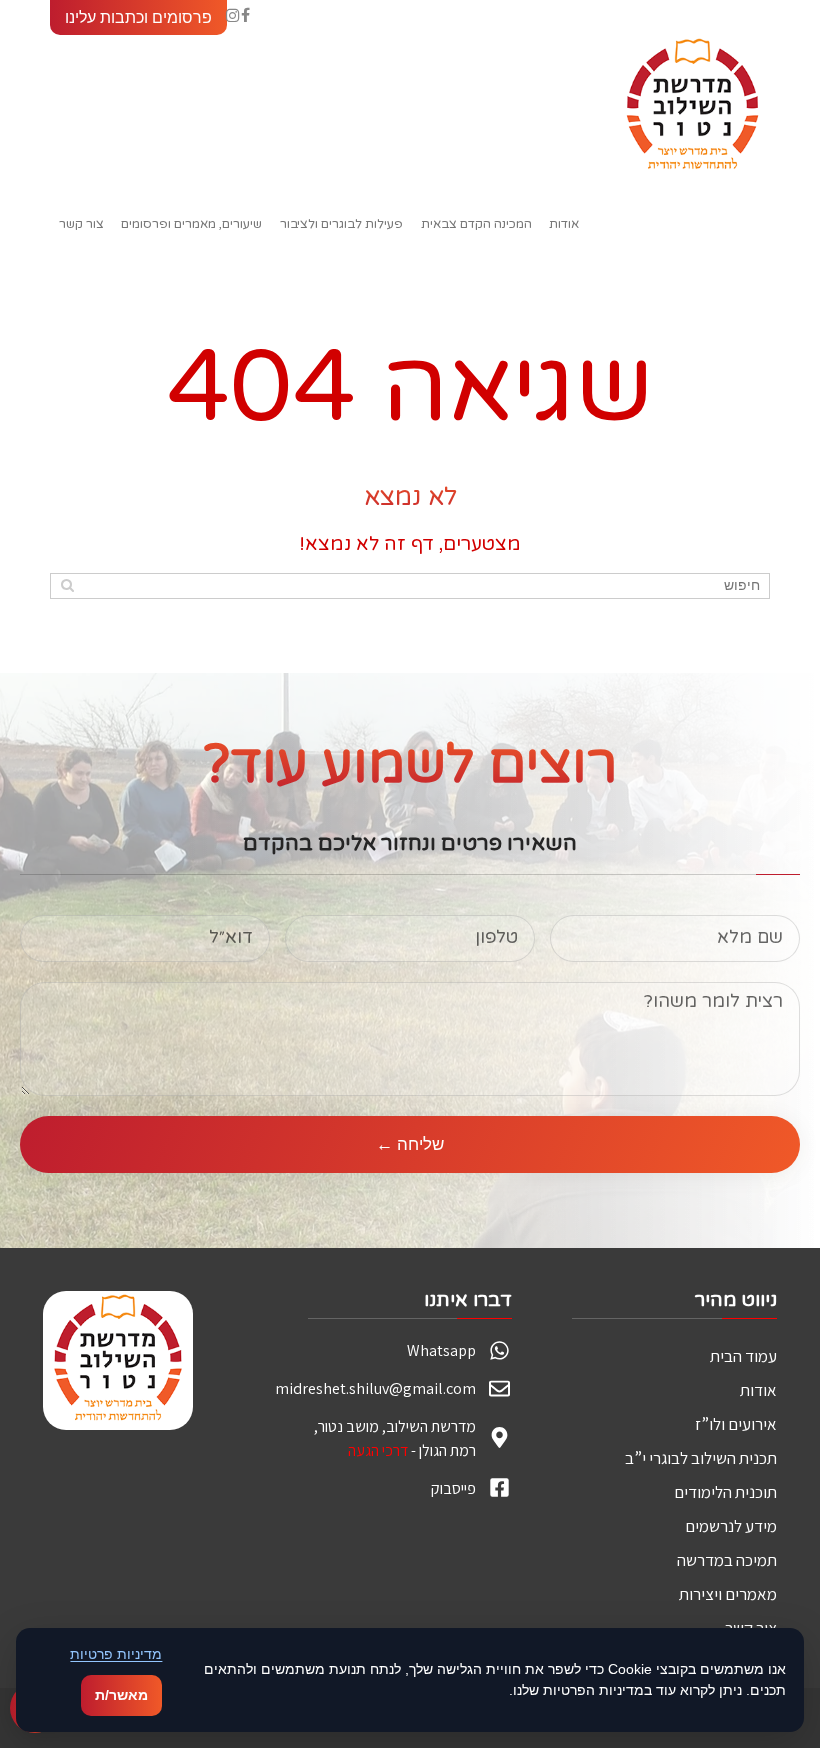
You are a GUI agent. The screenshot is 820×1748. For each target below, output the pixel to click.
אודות (758, 1390)
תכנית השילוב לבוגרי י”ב (701, 1458)
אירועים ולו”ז (736, 1424)
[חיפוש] (67, 585)
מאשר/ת (121, 1695)
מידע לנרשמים (731, 1526)
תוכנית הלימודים (725, 1492)
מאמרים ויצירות (728, 1594)
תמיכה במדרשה (727, 1560)
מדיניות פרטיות (116, 1654)
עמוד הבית (743, 1356)
